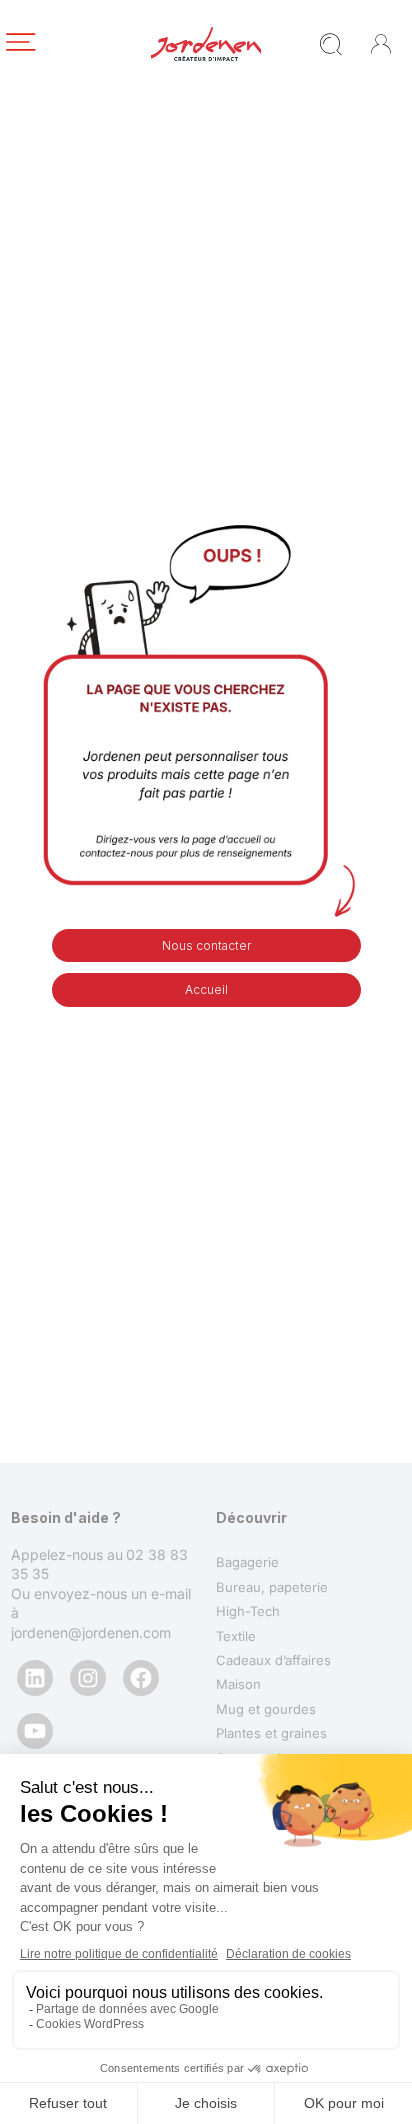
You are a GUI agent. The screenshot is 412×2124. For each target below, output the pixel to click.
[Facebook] (141, 1678)
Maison (238, 1684)
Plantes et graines (271, 1733)
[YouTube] (35, 1731)
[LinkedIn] (35, 1678)
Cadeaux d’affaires (273, 1660)
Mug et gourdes (266, 1709)
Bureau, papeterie (272, 1587)
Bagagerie (247, 1562)
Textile (236, 1636)
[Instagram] (88, 1678)
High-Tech (248, 1611)
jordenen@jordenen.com (91, 1632)
